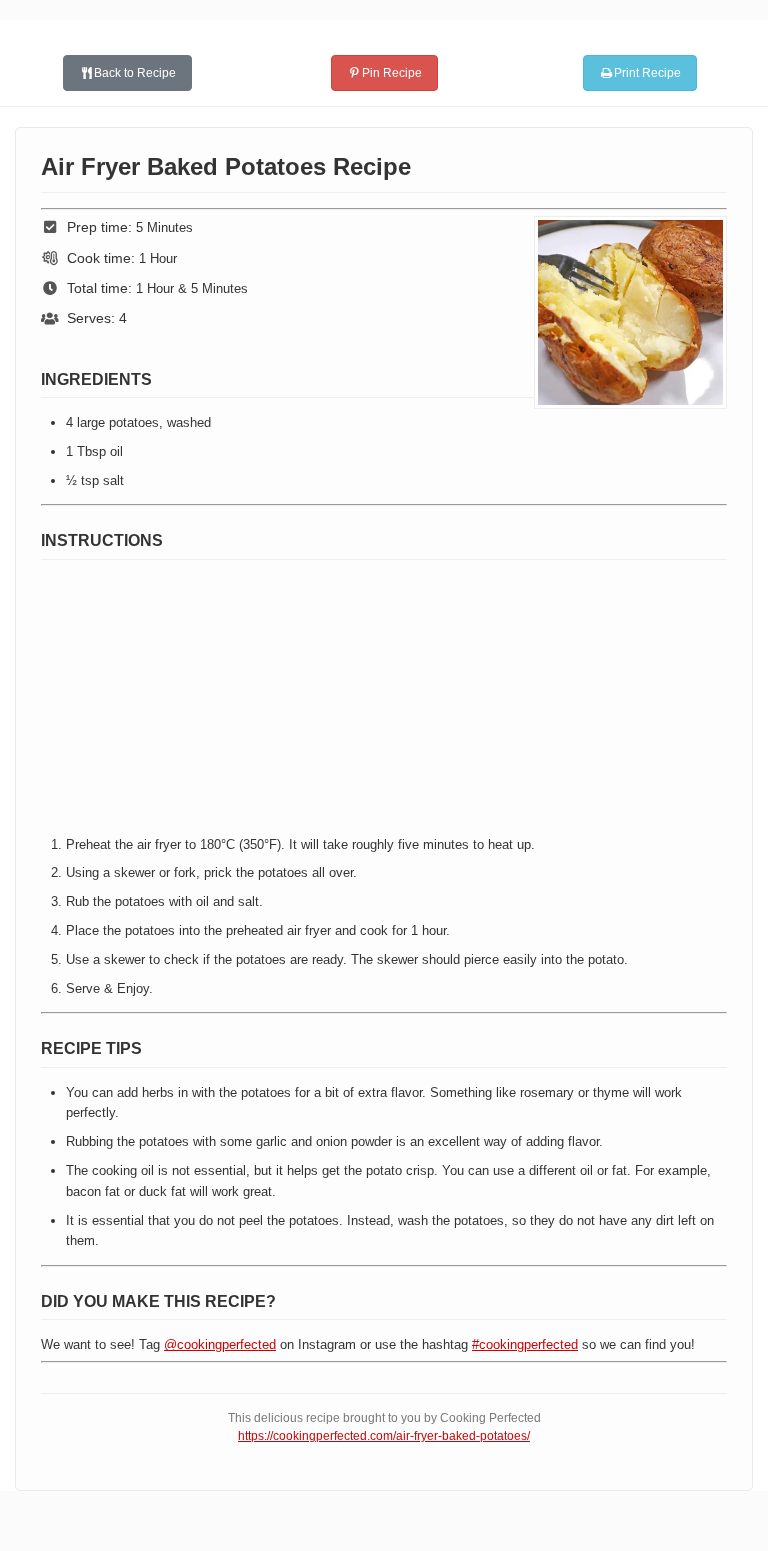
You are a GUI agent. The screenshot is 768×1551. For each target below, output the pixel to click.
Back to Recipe (135, 73)
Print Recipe (647, 73)
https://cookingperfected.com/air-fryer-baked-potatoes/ (384, 1436)
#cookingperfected (525, 1344)
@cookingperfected (220, 1344)
